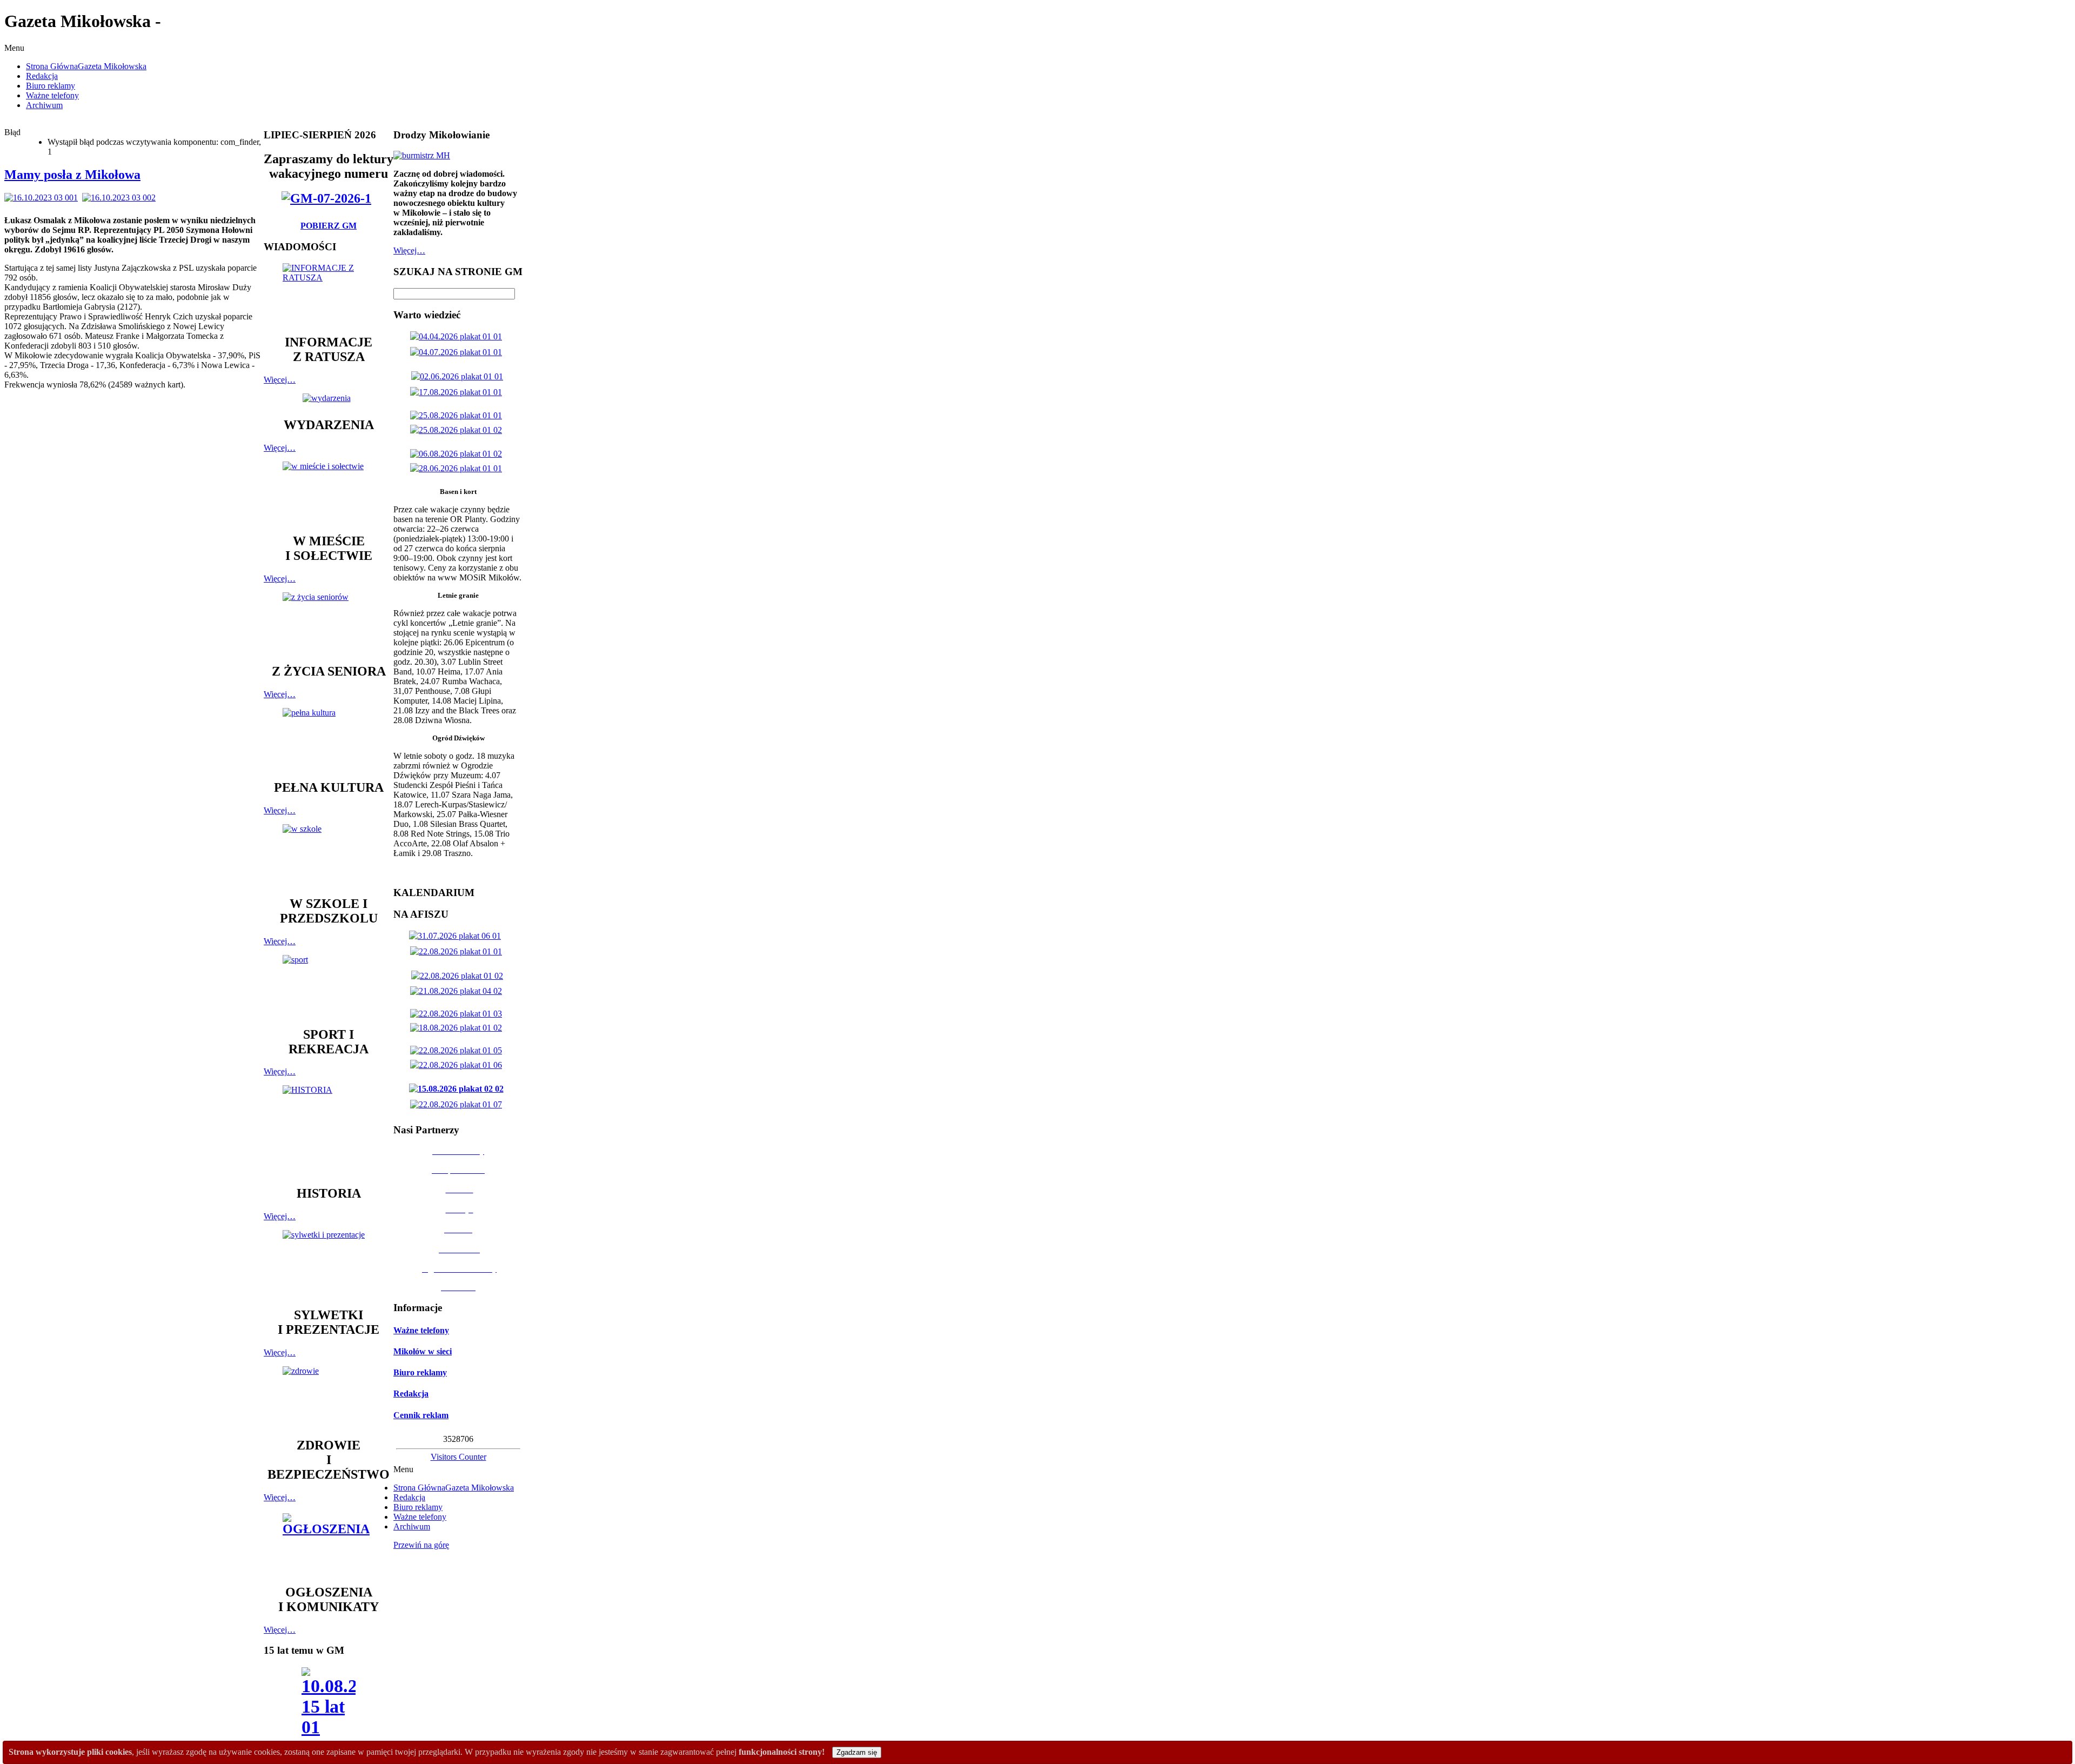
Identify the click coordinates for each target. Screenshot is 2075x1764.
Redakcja (411, 1394)
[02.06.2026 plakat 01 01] (459, 376)
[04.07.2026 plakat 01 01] (458, 352)
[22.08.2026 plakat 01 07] (458, 1104)
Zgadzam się (857, 1752)
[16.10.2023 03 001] (43, 198)
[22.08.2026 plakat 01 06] (458, 1065)
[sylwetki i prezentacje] (329, 1264)
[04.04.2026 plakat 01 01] (458, 336)
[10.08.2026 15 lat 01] (329, 1705)
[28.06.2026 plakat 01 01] (458, 468)
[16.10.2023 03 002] (121, 198)
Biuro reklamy (420, 1372)
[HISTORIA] (329, 1130)
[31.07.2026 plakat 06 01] (457, 936)
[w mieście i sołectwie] (329, 492)
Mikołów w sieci (423, 1351)
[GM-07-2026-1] (329, 198)
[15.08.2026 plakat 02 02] (458, 1089)
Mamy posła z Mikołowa (72, 175)
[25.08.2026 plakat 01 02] (458, 430)
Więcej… (280, 380)
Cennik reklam (421, 1415)
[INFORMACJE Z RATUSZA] (329, 294)
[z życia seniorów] (329, 623)
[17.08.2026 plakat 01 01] (458, 392)
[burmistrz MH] (422, 155)
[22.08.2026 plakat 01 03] (458, 1014)
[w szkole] (329, 855)
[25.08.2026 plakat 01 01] (458, 415)
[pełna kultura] (329, 739)
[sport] (329, 986)
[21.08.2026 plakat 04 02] (458, 991)
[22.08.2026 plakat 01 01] (458, 951)
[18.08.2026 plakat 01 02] (458, 1028)
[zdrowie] (329, 1397)
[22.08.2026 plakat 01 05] (458, 1050)
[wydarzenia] (329, 398)
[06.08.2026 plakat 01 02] (458, 454)
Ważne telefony (421, 1330)
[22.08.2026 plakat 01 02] (459, 976)
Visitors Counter (458, 1457)
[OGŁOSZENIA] (329, 1544)
